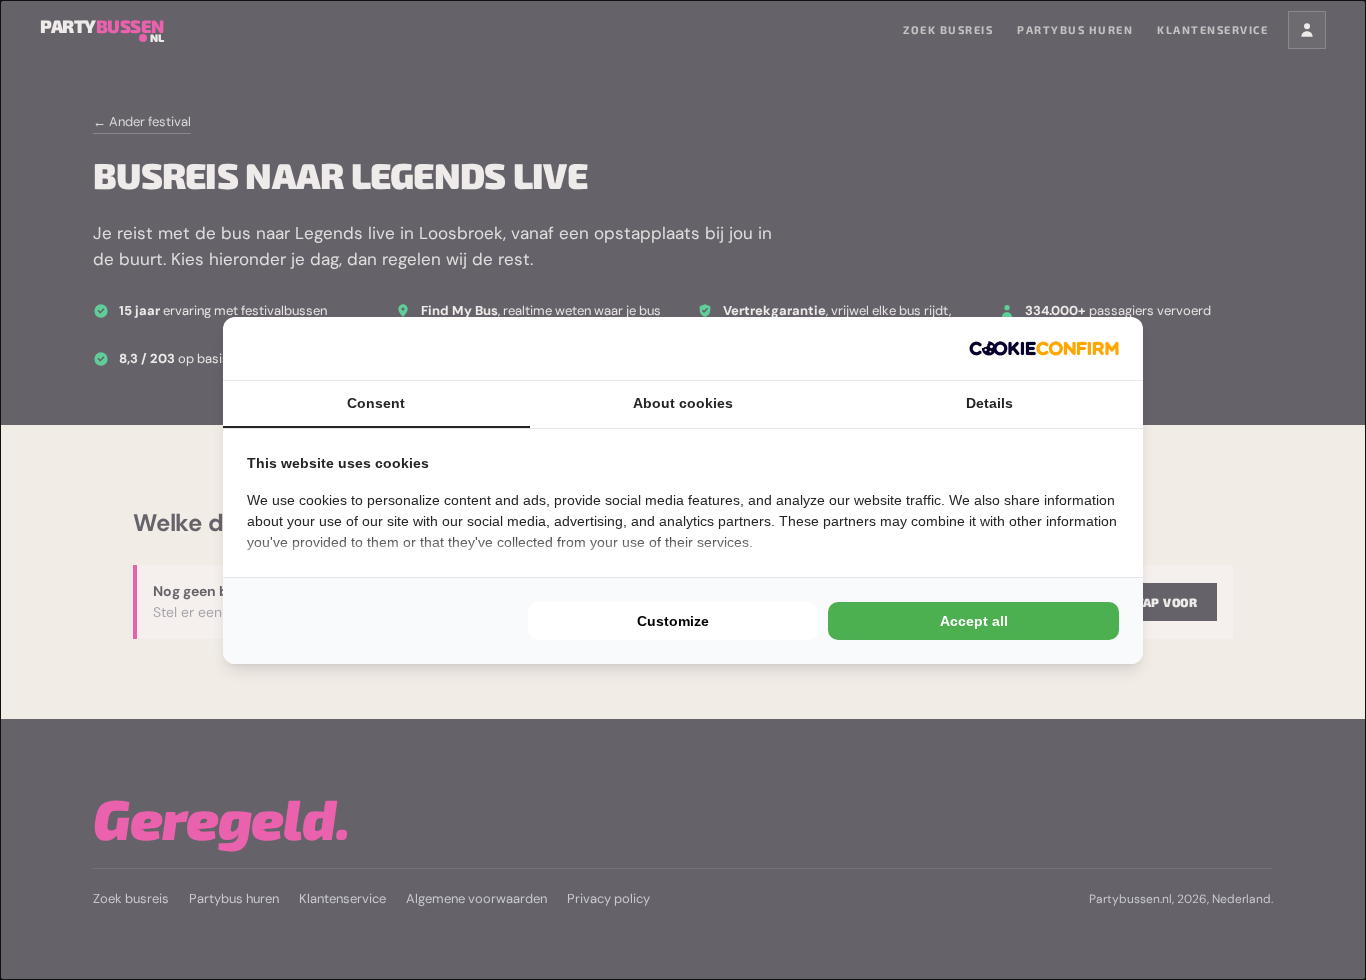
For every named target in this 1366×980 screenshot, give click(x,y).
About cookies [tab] (683, 403)
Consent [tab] (376, 403)
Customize (673, 621)
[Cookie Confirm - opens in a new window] (1044, 348)
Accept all (974, 621)
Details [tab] (989, 403)
